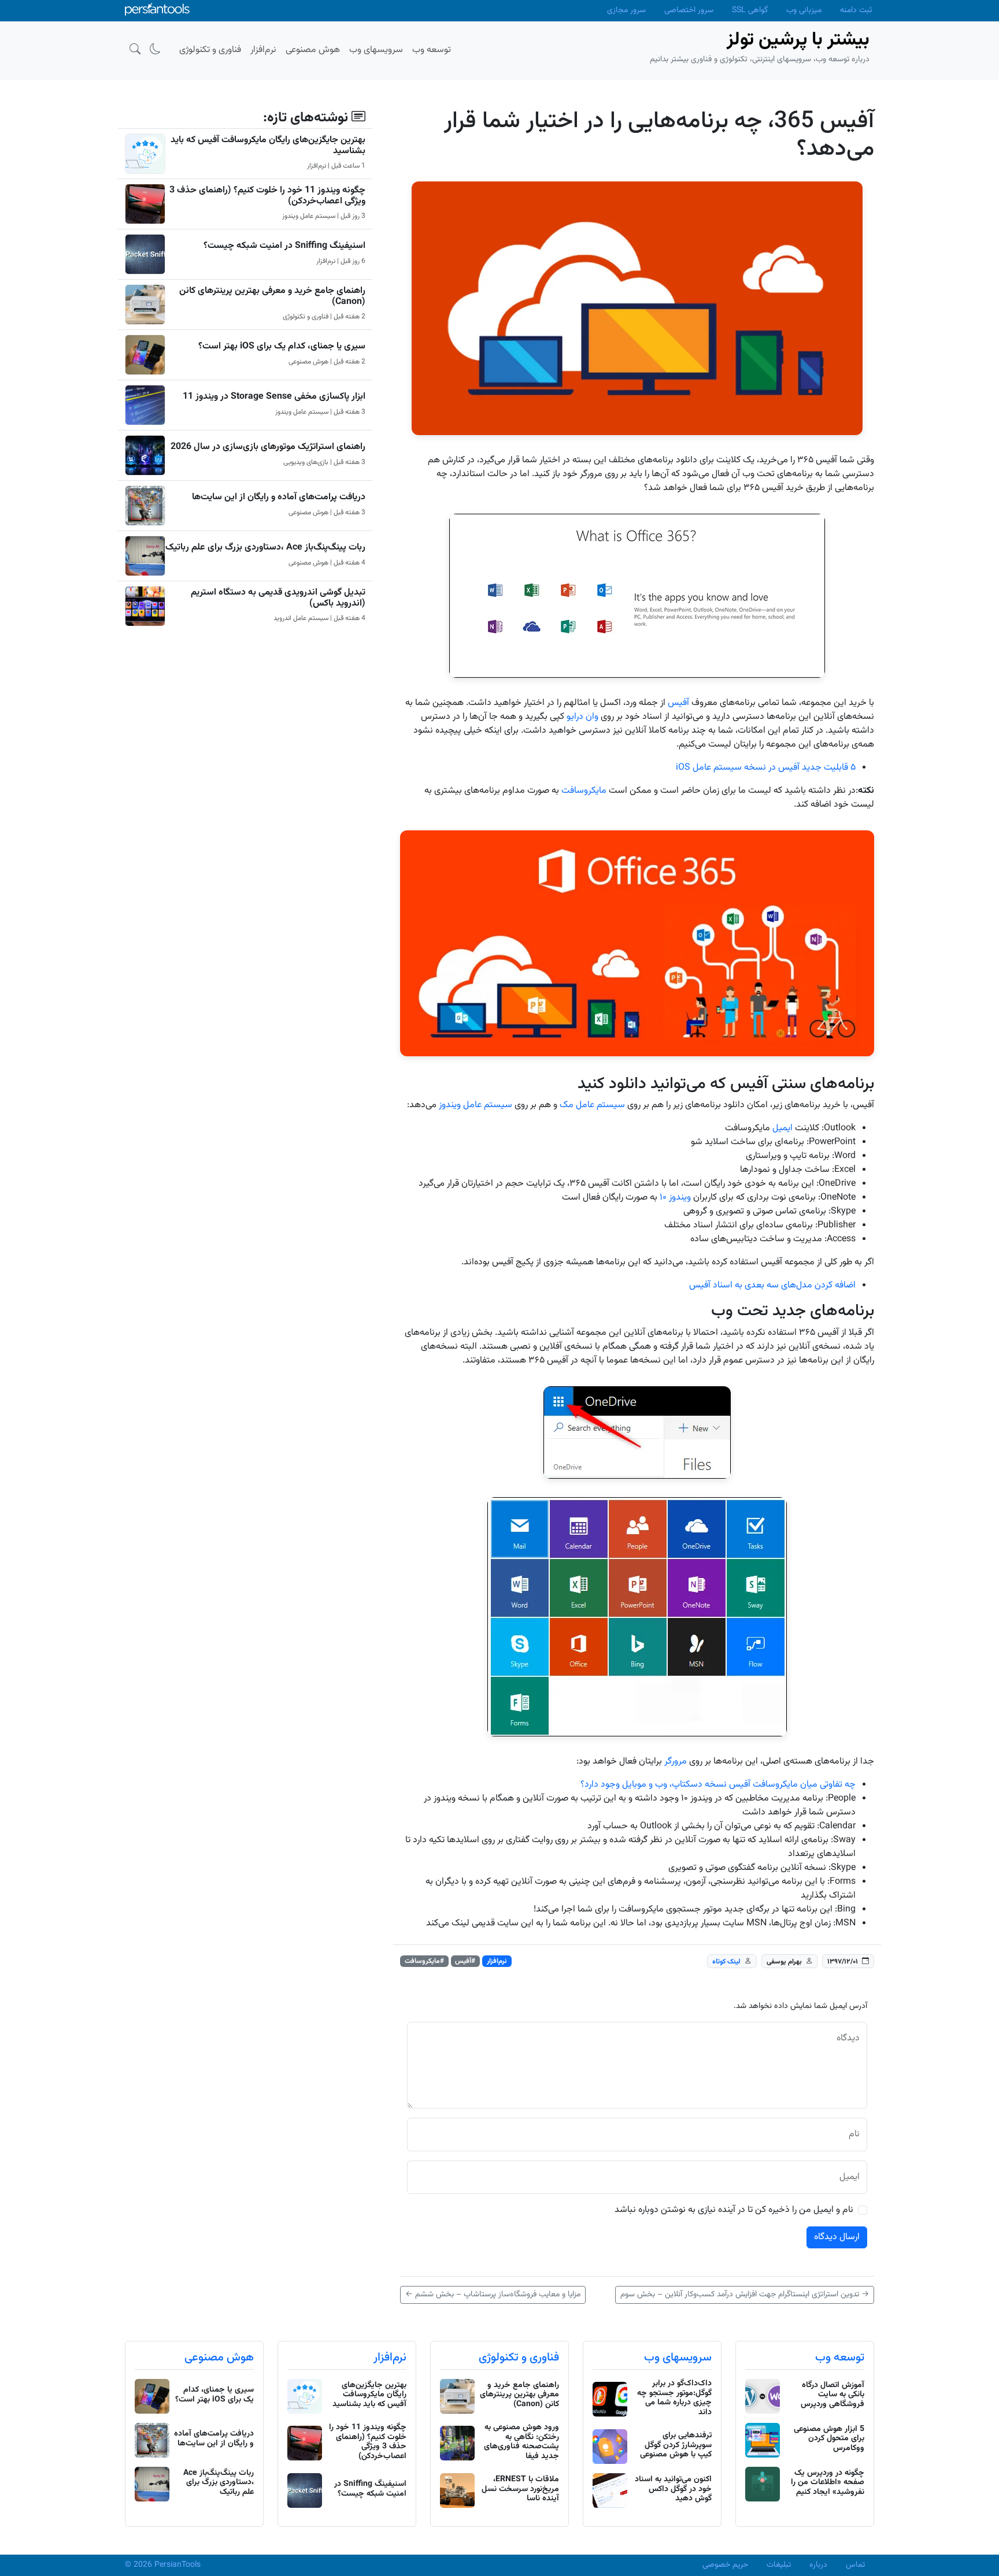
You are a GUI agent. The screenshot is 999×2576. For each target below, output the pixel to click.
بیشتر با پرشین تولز (798, 40)
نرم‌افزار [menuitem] (263, 50)
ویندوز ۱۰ (675, 1198)
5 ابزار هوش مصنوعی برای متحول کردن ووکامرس (829, 2439)
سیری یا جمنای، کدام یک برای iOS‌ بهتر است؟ (282, 346)
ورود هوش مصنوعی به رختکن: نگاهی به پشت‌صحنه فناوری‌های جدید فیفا (521, 2442)
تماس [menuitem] (855, 2565)
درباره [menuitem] (818, 2565)
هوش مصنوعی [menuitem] (313, 50)
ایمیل (782, 1128)
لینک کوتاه (726, 1961)
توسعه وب (840, 2358)
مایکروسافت (584, 791)
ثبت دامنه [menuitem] (856, 10)
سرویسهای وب (678, 2358)
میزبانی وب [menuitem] (804, 10)
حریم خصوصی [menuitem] (725, 2565)
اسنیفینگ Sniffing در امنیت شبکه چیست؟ (284, 246)
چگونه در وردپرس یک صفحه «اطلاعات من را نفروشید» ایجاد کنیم (828, 2483)
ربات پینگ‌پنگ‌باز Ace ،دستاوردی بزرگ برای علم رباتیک (265, 548)
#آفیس (465, 1961)
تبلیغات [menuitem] (779, 2565)
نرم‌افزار (497, 1961)
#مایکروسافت (424, 1961)
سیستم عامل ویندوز (476, 1105)
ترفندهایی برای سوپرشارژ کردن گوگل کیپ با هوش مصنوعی (676, 2445)
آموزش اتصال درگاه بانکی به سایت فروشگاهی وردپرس (832, 2395)
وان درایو (582, 717)
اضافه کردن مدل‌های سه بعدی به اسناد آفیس (772, 1285)
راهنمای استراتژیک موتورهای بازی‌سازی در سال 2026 (268, 447)
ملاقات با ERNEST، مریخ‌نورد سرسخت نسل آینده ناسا (520, 2489)
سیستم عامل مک (592, 1105)
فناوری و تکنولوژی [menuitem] (210, 50)
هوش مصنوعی (219, 2358)
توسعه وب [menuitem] (432, 50)
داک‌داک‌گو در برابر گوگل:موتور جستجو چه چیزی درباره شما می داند (674, 2398)
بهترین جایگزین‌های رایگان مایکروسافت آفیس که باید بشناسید (268, 146)
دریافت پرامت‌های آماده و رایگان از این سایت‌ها (279, 497)
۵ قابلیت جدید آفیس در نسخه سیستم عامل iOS (766, 768)
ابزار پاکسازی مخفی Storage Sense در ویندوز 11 (274, 397)
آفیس (680, 703)
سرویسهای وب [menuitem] (376, 50)
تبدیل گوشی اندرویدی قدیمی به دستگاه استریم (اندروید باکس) (278, 598)
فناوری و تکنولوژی (519, 2358)
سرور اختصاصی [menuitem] (689, 10)
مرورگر (676, 1762)
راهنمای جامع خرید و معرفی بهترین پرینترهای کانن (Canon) (272, 296)
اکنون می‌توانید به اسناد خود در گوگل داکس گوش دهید (673, 2489)
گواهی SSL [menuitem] (750, 10)
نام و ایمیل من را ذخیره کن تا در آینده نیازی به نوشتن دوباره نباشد (734, 2210)
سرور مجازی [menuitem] (626, 10)
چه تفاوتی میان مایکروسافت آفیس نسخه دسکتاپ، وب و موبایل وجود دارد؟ (718, 1785)
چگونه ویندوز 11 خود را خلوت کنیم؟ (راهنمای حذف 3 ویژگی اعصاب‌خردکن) (267, 196)
